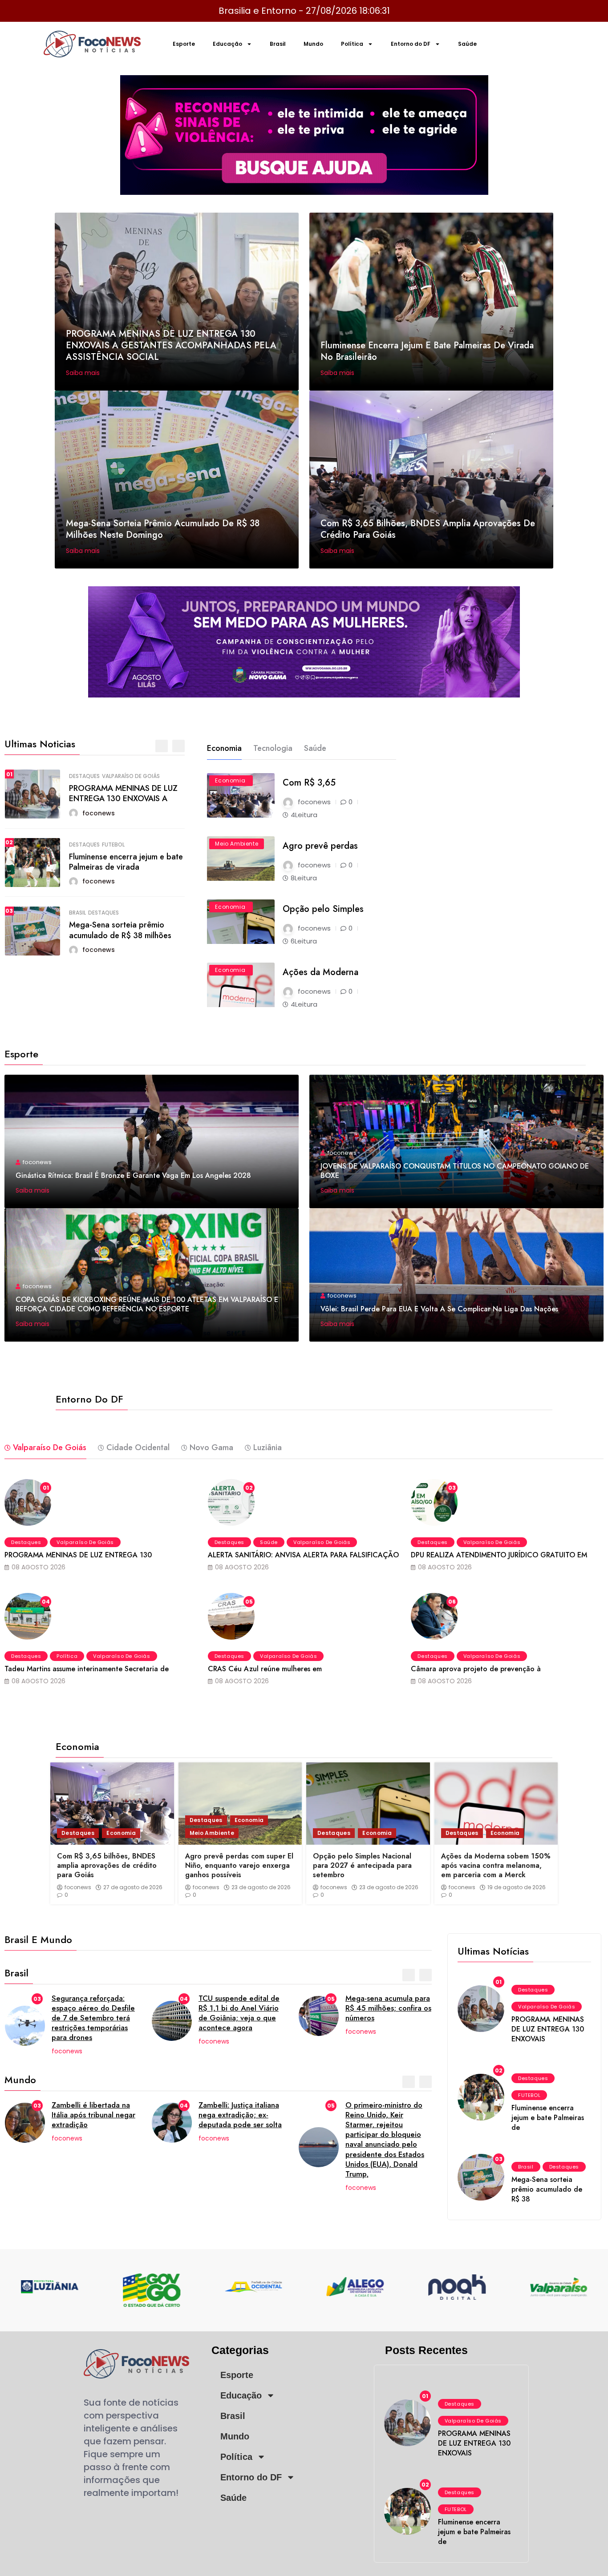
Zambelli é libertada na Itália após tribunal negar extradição (93, 2115)
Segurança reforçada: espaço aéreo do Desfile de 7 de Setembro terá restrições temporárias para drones (93, 2018)
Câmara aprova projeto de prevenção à (476, 1669)
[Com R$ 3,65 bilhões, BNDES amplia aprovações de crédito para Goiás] (112, 1804)
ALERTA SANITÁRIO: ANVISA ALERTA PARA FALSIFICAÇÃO (303, 1555)
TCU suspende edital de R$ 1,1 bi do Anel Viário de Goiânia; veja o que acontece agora (239, 2013)
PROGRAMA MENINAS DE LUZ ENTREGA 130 (78, 1555)
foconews (78, 1887)
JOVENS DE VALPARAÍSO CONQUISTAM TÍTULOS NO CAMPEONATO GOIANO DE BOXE (455, 1171)
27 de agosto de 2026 (133, 1887)
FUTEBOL (113, 845)
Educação (227, 44)
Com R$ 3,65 (309, 783)
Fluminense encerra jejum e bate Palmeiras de (548, 2118)
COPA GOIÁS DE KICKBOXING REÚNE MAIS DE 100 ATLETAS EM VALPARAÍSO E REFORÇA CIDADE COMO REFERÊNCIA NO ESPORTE (147, 1304)
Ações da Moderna (320, 972)
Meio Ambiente (237, 844)
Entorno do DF (411, 44)
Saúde (467, 44)
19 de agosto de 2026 (517, 1887)
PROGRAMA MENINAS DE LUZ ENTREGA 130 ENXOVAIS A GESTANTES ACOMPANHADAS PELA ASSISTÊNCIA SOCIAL (171, 345)
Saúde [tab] (315, 748)
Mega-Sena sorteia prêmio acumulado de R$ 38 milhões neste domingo (163, 529)
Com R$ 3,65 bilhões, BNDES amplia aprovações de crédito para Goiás (428, 529)
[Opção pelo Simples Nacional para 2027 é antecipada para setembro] (368, 1804)
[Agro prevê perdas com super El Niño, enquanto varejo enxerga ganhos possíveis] (240, 1804)
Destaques (84, 776)
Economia (230, 780)
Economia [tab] (224, 748)
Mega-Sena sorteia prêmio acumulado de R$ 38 (547, 2189)
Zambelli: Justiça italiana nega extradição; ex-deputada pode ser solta (240, 2115)
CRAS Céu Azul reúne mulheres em (265, 1669)
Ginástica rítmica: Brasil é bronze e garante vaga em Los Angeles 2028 (133, 1175)
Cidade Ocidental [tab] (138, 1447)
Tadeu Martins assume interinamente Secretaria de (87, 1669)
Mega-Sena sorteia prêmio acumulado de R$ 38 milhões (120, 930)
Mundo (313, 44)
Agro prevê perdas (320, 846)
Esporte (184, 44)
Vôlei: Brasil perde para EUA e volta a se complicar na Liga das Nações (439, 1309)
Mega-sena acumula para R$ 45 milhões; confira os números (388, 2008)
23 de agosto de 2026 (261, 1887)
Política (352, 44)
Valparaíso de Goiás (130, 776)
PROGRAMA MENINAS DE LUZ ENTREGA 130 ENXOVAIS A (123, 793)
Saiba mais (84, 373)
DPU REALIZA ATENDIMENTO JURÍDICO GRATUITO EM (499, 1555)
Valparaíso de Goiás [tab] (50, 1447)
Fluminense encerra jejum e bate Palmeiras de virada (126, 862)
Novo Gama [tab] (211, 1447)
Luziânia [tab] (268, 1447)
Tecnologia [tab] (273, 748)
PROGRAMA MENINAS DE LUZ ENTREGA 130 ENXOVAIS (548, 2029)
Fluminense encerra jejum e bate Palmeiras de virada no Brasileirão (427, 351)
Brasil (278, 44)
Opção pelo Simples (323, 909)
